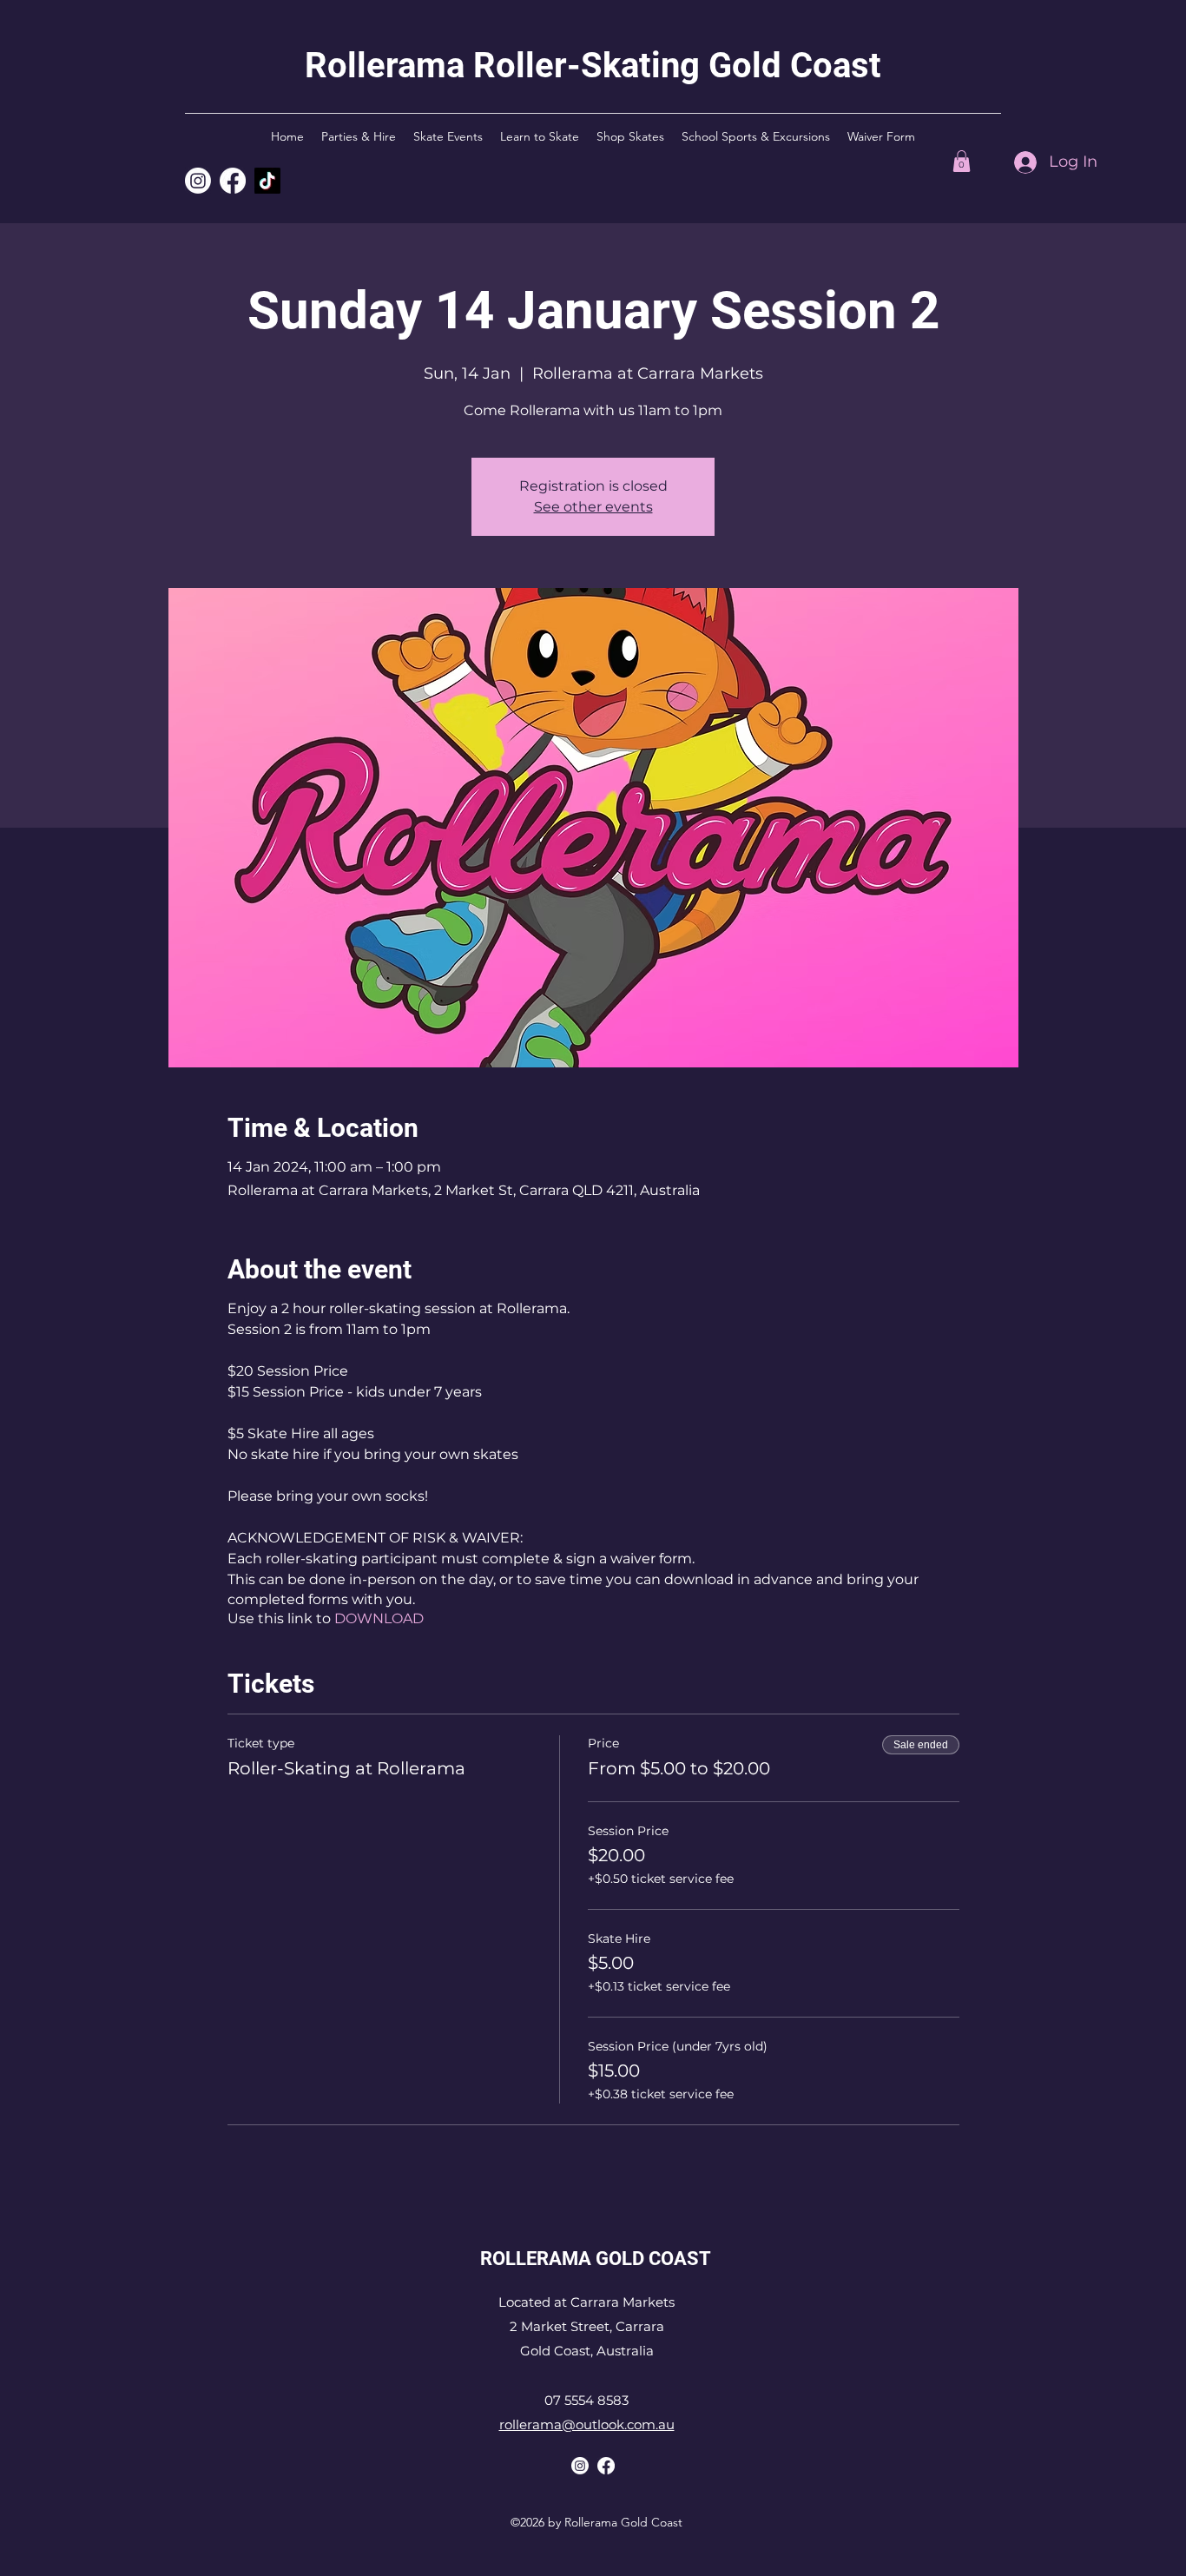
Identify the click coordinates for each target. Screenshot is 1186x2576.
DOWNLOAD (379, 1618)
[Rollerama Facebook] (606, 2466)
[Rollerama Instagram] (198, 181)
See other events (593, 507)
